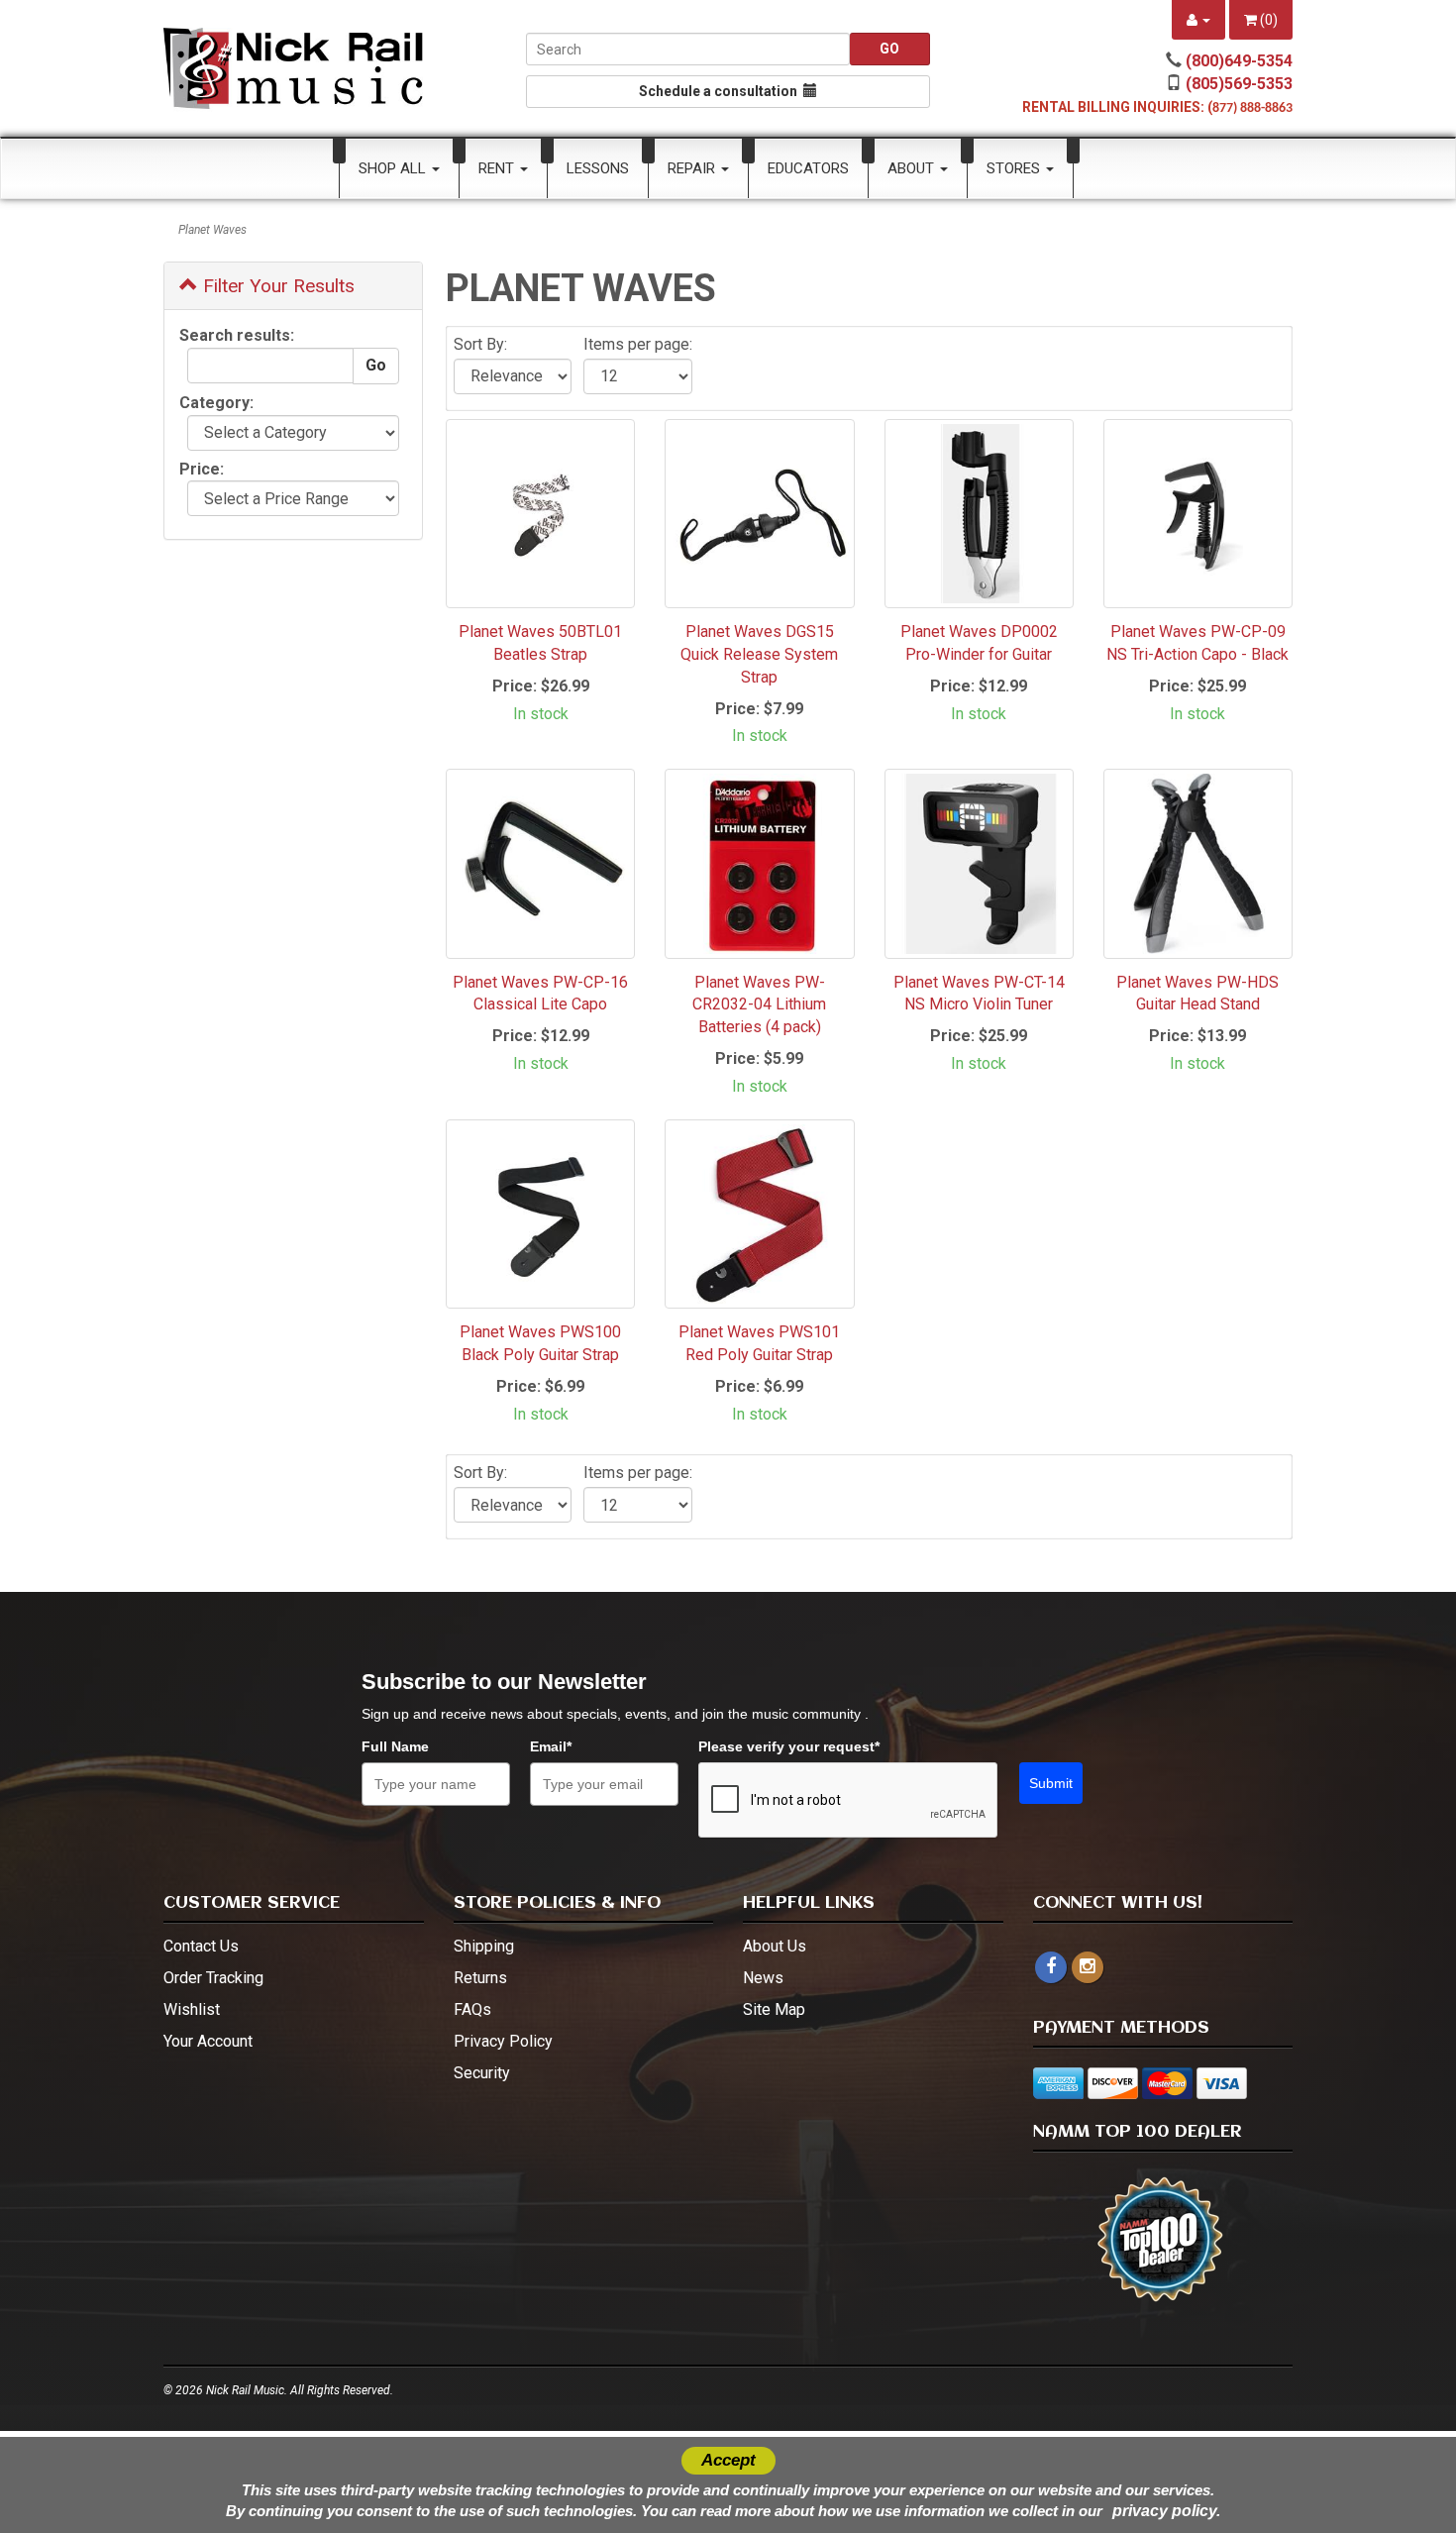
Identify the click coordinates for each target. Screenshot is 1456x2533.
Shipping (484, 1946)
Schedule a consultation (721, 91)
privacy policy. (1166, 2511)
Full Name (395, 1746)
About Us (775, 1946)
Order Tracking (213, 1978)
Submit (1051, 1783)
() (1267, 20)
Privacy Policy (503, 2041)
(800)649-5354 (1239, 61)
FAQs (472, 2009)
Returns (480, 1978)
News (763, 1978)
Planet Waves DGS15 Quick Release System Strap (759, 654)
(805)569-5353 (1239, 84)
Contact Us (201, 1946)
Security (482, 2073)
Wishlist (192, 2009)
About (913, 168)
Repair (693, 168)
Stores (1015, 168)
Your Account (208, 2041)
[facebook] (1051, 1967)
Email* (551, 1746)
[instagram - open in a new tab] (1088, 1967)
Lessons (598, 168)
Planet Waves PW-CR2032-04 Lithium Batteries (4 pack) (759, 1005)
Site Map (774, 2009)
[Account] (1198, 20)
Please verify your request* (789, 1746)
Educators (808, 168)
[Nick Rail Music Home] (294, 68)
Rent (498, 168)
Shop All (394, 168)
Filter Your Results (276, 286)
